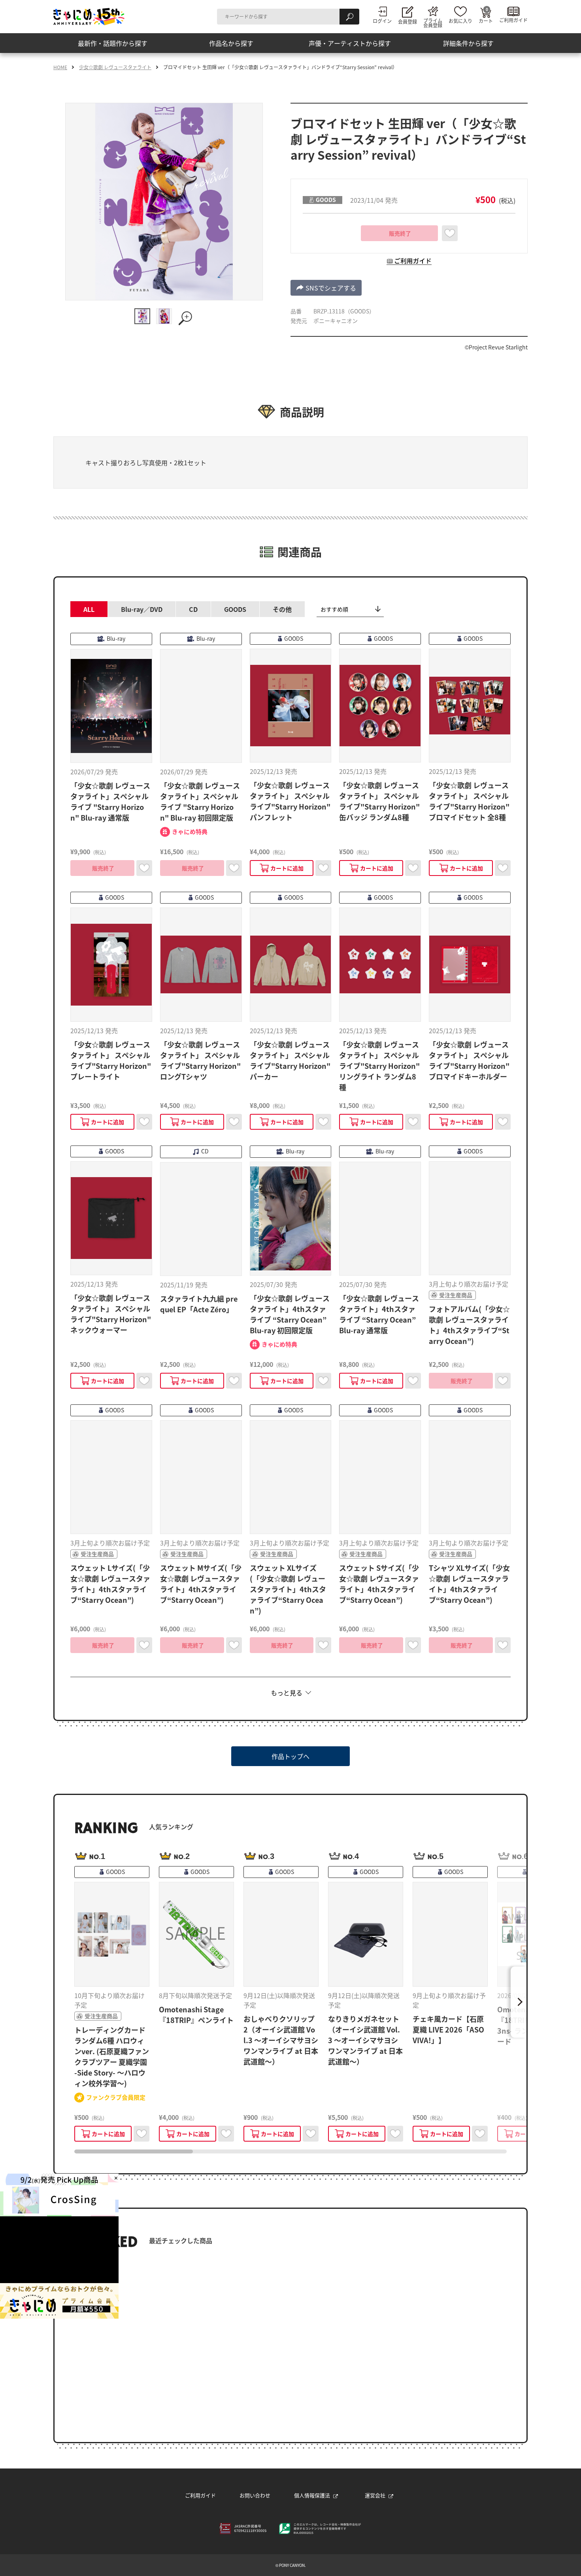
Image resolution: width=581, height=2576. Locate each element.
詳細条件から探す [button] (468, 43)
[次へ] (519, 2002)
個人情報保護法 (312, 2495)
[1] (142, 316)
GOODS (235, 609)
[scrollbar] (290, 2151)
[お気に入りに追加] (450, 233)
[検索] (349, 17)
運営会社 (375, 2495)
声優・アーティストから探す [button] (350, 43)
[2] (164, 316)
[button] (326, 288)
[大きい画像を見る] (186, 318)
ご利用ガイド (200, 2495)
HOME (60, 67)
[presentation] (134, 2151)
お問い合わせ (255, 2495)
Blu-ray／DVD (142, 609)
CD (193, 609)
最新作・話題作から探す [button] (113, 43)
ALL (89, 609)
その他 (282, 609)
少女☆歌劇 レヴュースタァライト (115, 67)
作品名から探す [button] (231, 43)
